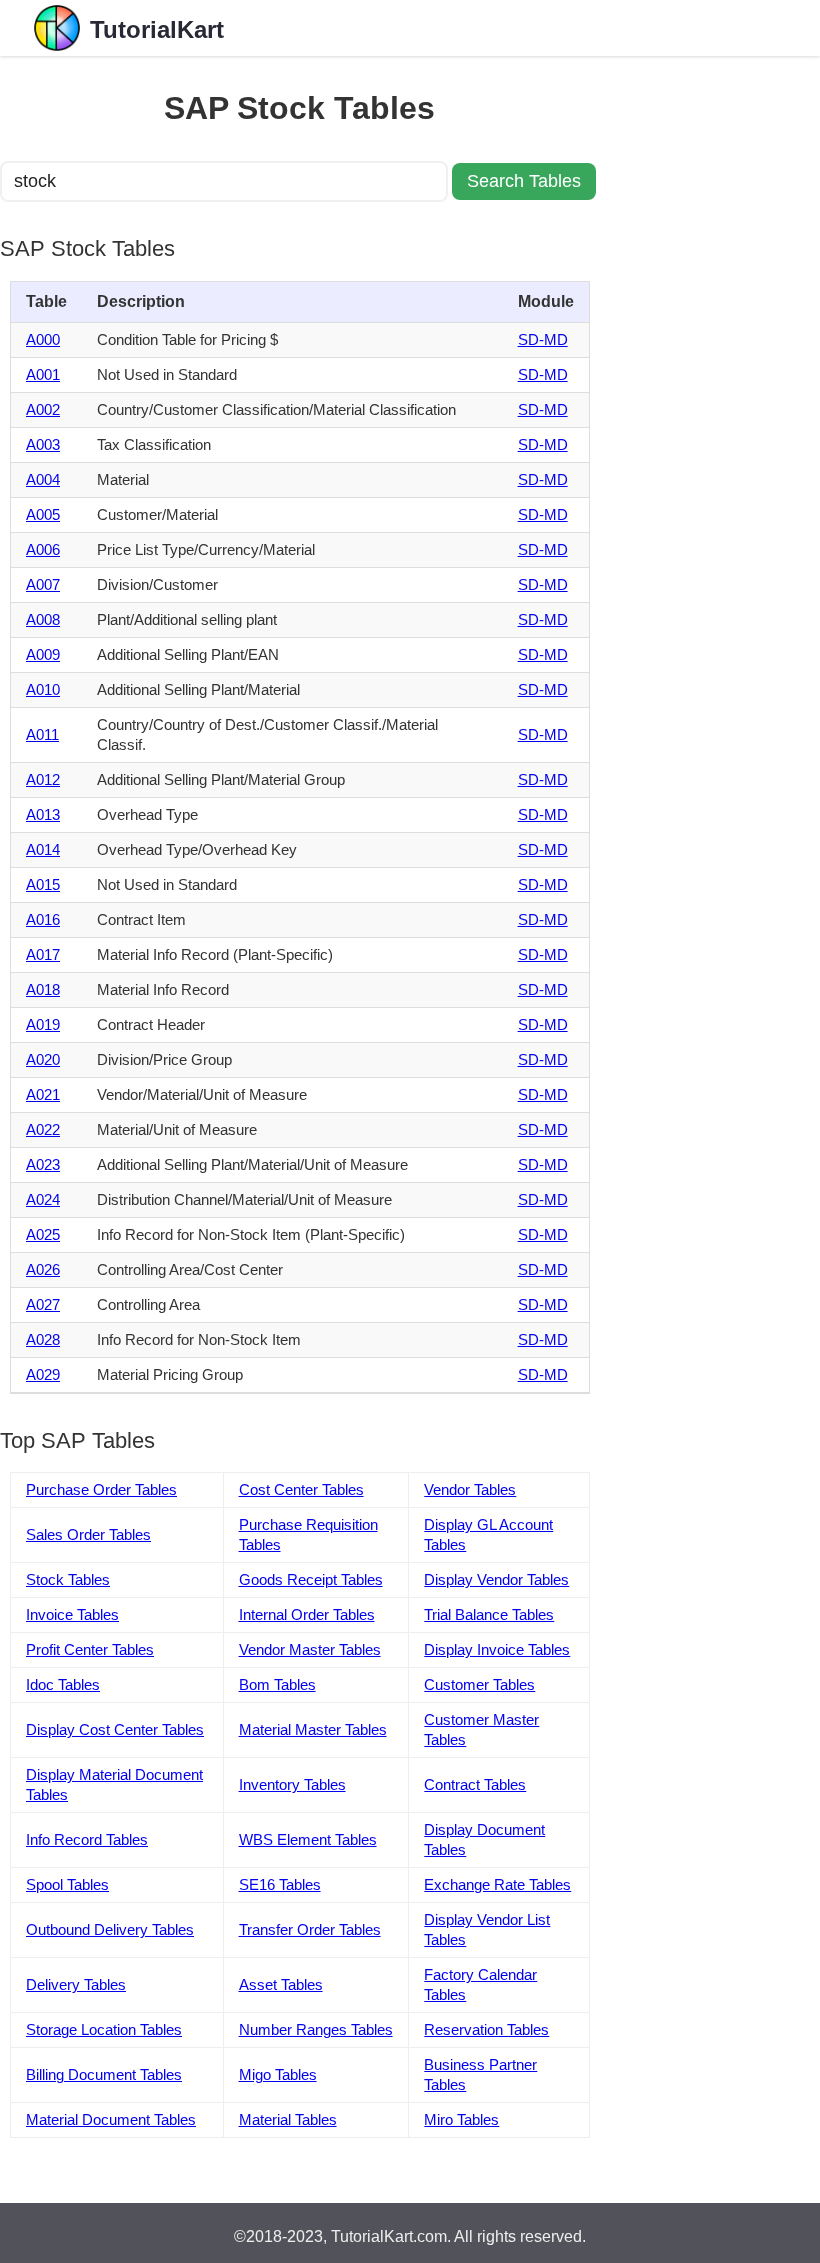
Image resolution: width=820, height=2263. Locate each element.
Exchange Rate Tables (497, 1884)
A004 (43, 479)
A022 (43, 1129)
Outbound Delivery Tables (110, 1929)
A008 (43, 619)
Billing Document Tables (104, 2074)
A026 (43, 1269)
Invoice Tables (72, 1614)
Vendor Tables (470, 1489)
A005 (43, 514)
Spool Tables (67, 1884)
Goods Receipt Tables (311, 1579)
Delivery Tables (76, 1984)
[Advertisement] (710, 356)
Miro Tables (461, 2119)
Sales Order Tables (88, 1534)
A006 (43, 549)
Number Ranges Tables (316, 2029)
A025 (43, 1234)
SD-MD (543, 339)
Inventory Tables (292, 1784)
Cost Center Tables (301, 1489)
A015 (43, 884)
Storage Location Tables (104, 2029)
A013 (43, 814)
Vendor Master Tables (310, 1649)
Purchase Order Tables (101, 1489)
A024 (43, 1199)
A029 (43, 1374)
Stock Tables (68, 1579)
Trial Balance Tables (489, 1614)
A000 (43, 339)
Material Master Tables (313, 1729)
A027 (43, 1304)
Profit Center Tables (90, 1649)
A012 (43, 779)
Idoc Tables (63, 1684)
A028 (43, 1339)
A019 (43, 1024)
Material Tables (288, 2119)
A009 (43, 654)
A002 (43, 409)
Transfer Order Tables (310, 1929)
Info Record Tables (87, 1839)
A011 (42, 734)
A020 (43, 1059)
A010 (43, 689)
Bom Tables (277, 1684)
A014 (43, 849)
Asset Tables (281, 1984)
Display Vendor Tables (496, 1579)
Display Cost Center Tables (115, 1729)
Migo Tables (278, 2074)
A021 (43, 1094)
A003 (43, 444)
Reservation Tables (486, 2029)
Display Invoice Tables (497, 1649)
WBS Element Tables (308, 1839)
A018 (43, 989)
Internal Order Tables (307, 1614)
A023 (43, 1164)
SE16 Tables (280, 1884)
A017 (43, 954)
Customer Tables (479, 1684)
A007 (43, 584)
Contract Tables (475, 1784)
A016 (43, 919)
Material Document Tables (111, 2119)
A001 (43, 374)
